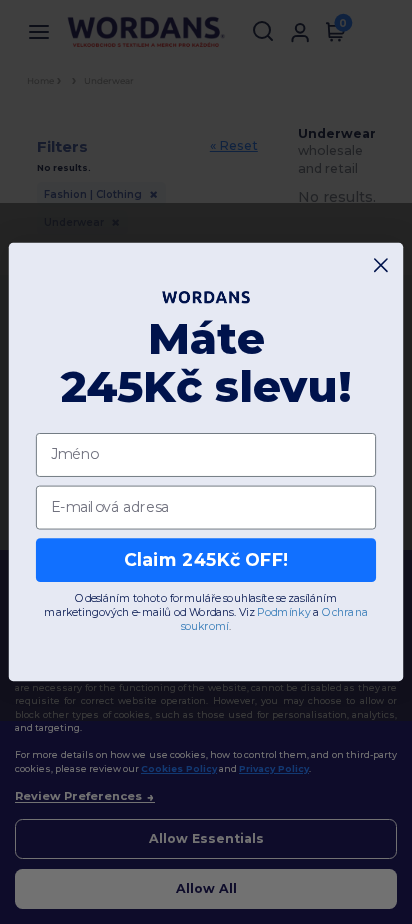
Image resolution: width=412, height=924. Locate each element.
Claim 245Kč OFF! (206, 559)
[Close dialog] (381, 265)
